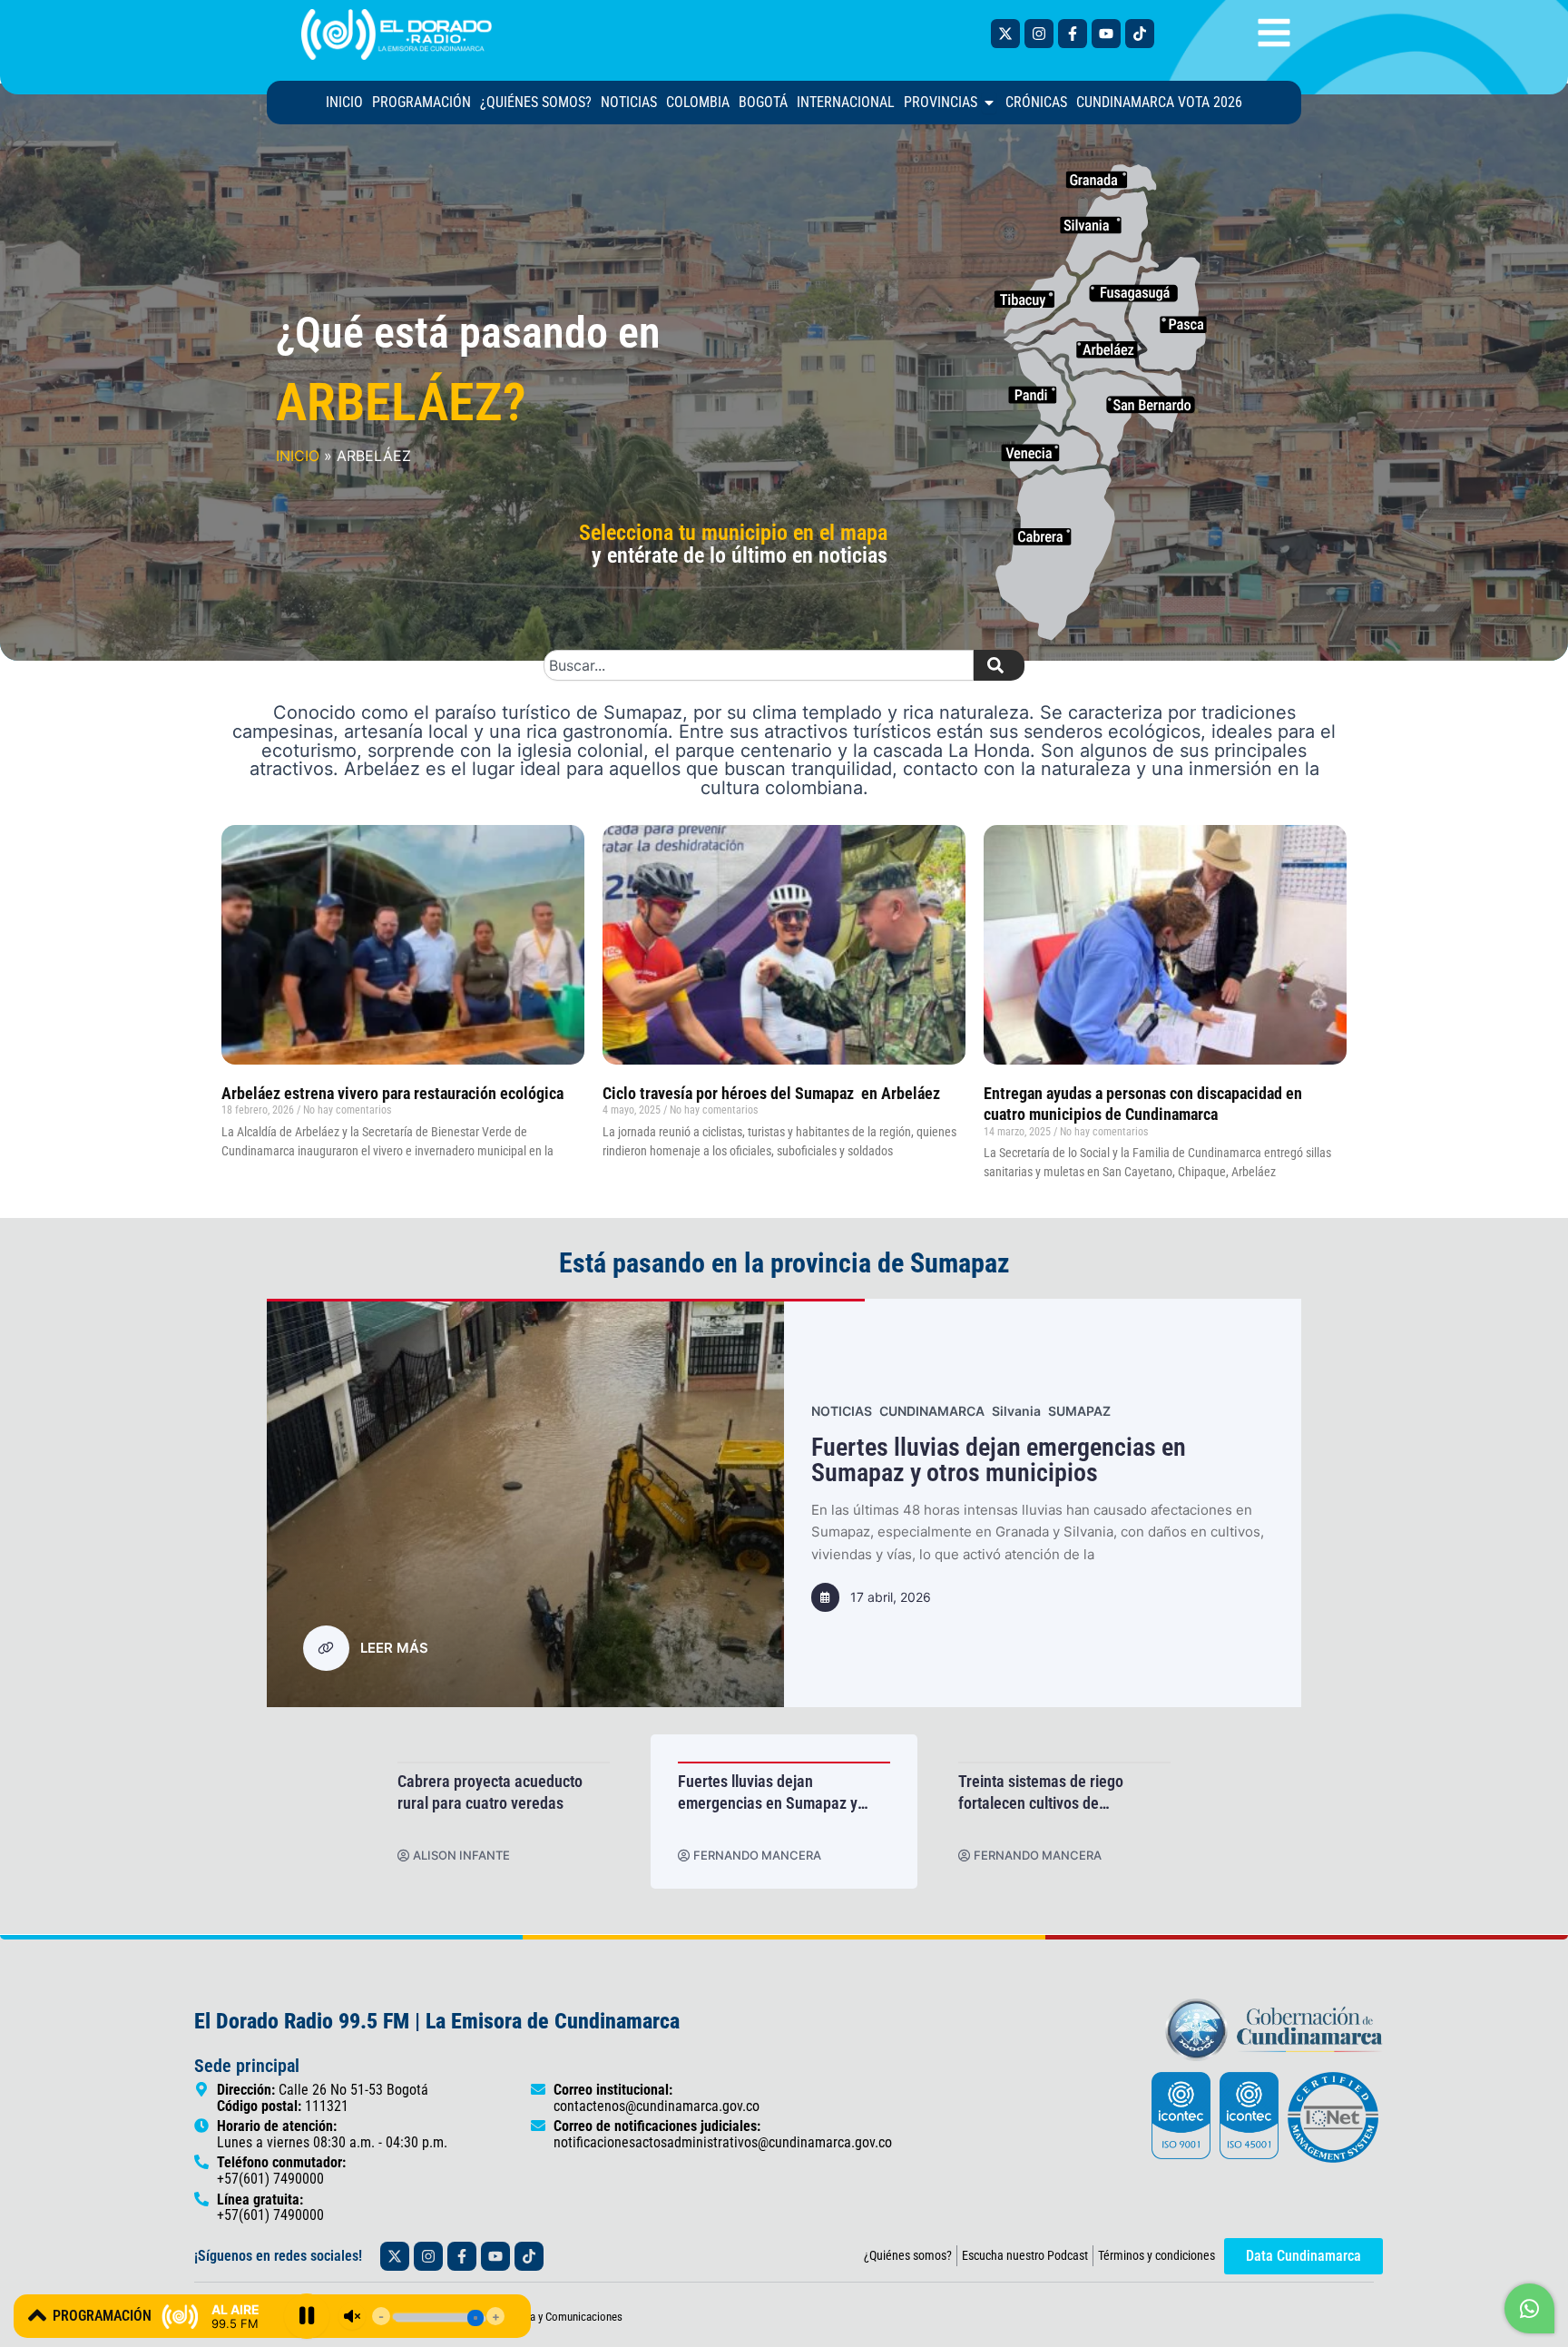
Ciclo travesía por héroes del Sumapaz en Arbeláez (773, 1093)
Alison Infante (732, 1856)
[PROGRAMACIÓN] (37, 2315)
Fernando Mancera (467, 1856)
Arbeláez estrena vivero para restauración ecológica (392, 1093)
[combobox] (759, 665)
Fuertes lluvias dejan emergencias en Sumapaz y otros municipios (1038, 1792)
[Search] (999, 665)
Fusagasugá (1068, 1411)
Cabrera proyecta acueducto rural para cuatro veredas (760, 1792)
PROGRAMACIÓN (102, 2316)
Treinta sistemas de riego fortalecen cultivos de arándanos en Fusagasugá (1076, 1460)
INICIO (298, 456)
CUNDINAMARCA (970, 1411)
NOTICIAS (880, 1411)
